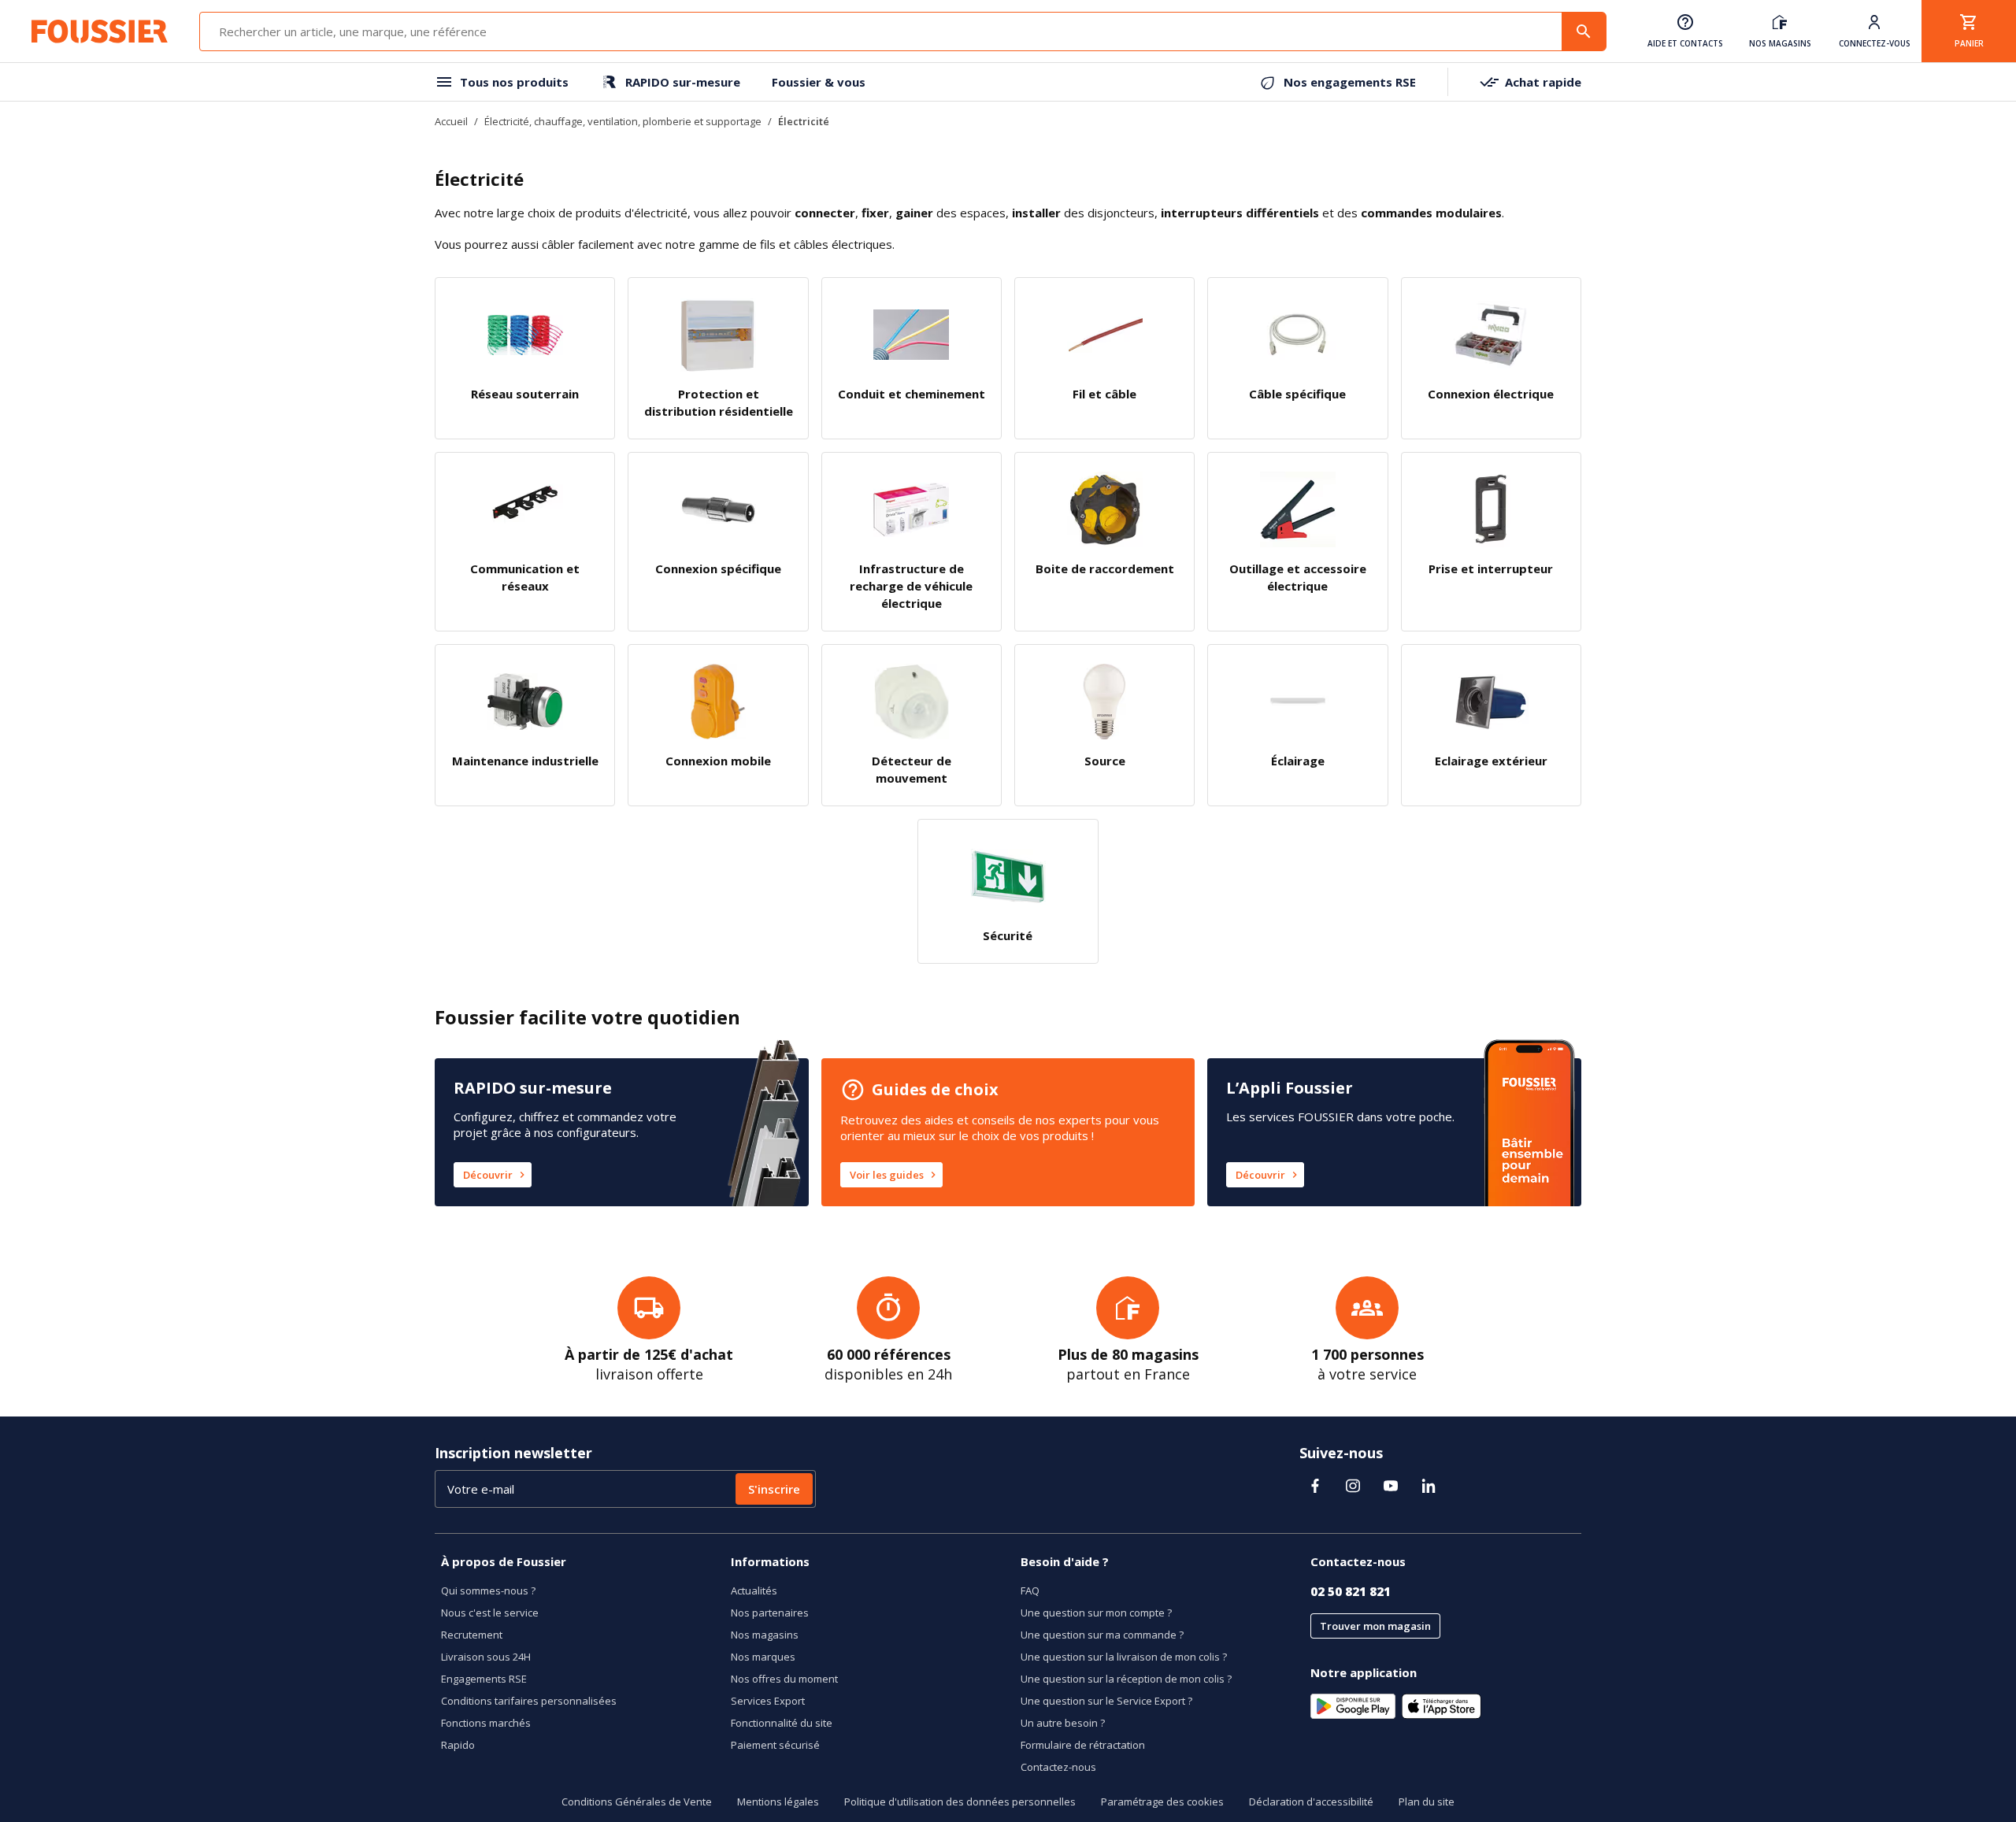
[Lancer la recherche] (1584, 31)
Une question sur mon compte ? (1096, 1613)
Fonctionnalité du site (782, 1723)
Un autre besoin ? (1063, 1723)
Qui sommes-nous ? (488, 1591)
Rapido (458, 1745)
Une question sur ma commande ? (1102, 1635)
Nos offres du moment (784, 1679)
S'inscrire (774, 1489)
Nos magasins (765, 1635)
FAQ (1030, 1591)
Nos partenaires (770, 1613)
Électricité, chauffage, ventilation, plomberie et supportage (623, 121)
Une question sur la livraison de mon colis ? (1124, 1657)
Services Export (768, 1701)
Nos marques (763, 1657)
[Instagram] (1353, 1486)
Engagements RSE (484, 1679)
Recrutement (472, 1635)
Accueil (451, 121)
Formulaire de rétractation (1083, 1745)
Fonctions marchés (486, 1723)
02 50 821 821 (1351, 1591)
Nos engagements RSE (1350, 82)
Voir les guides (887, 1175)
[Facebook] (1315, 1486)
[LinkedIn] (1429, 1486)
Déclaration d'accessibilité (1311, 1802)
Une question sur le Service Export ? (1106, 1701)
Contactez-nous (1058, 1767)
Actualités (754, 1591)
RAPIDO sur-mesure (683, 82)
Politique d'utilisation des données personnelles (960, 1802)
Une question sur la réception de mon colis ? (1126, 1679)
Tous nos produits (514, 82)
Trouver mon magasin (1375, 1626)
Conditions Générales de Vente (637, 1802)
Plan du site (1427, 1802)
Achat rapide (1543, 82)
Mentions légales (778, 1802)
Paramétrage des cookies (1162, 1802)
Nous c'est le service (490, 1613)
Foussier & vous (819, 82)
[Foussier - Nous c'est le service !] (100, 31)
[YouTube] (1391, 1486)
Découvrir (488, 1175)
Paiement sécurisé (775, 1745)
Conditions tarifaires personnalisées (529, 1701)
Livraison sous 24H (486, 1657)
